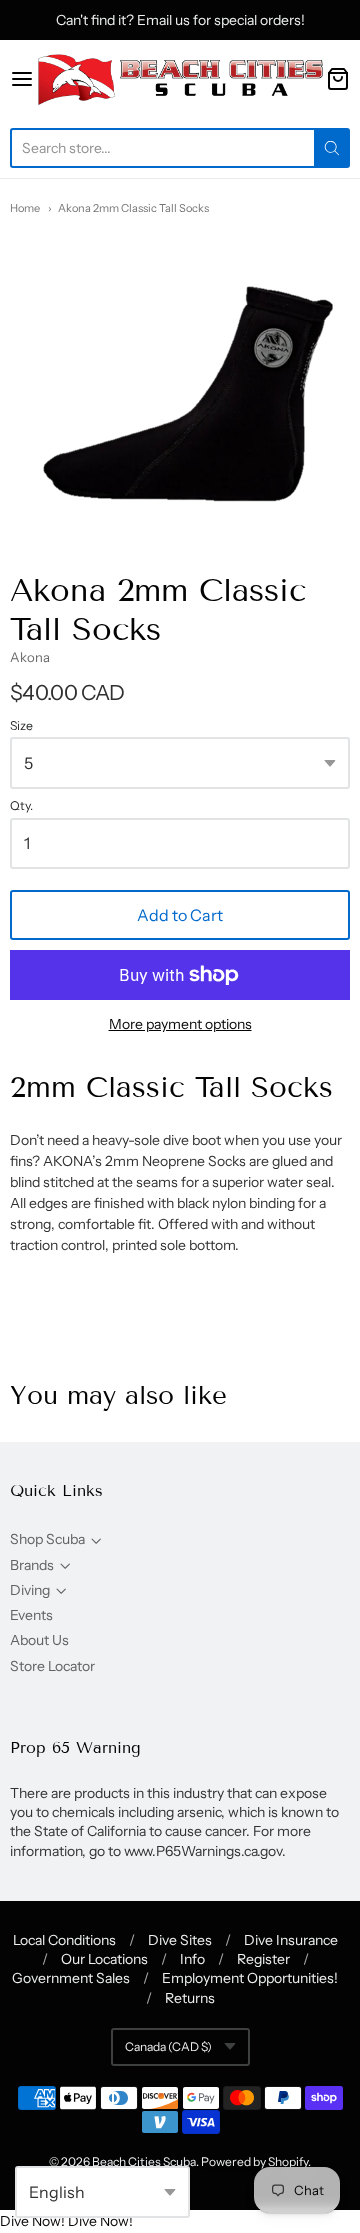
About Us (39, 1640)
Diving (30, 1590)
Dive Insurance (291, 1940)
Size (21, 726)
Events (31, 1615)
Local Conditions (64, 1940)
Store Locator (52, 1666)
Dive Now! (32, 2221)
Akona (30, 657)
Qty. (21, 806)
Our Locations (104, 1959)
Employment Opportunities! (250, 1978)
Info (192, 1959)
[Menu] (22, 79)
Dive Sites (180, 1940)
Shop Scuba (47, 1539)
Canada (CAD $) (168, 2046)
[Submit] (332, 148)
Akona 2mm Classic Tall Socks (133, 208)
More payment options (180, 1024)
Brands (32, 1565)
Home (25, 208)
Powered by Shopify (254, 2161)
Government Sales (71, 1978)
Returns (190, 1998)
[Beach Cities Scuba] (180, 79)
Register (263, 1959)
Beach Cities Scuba (144, 2161)
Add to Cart (180, 915)
